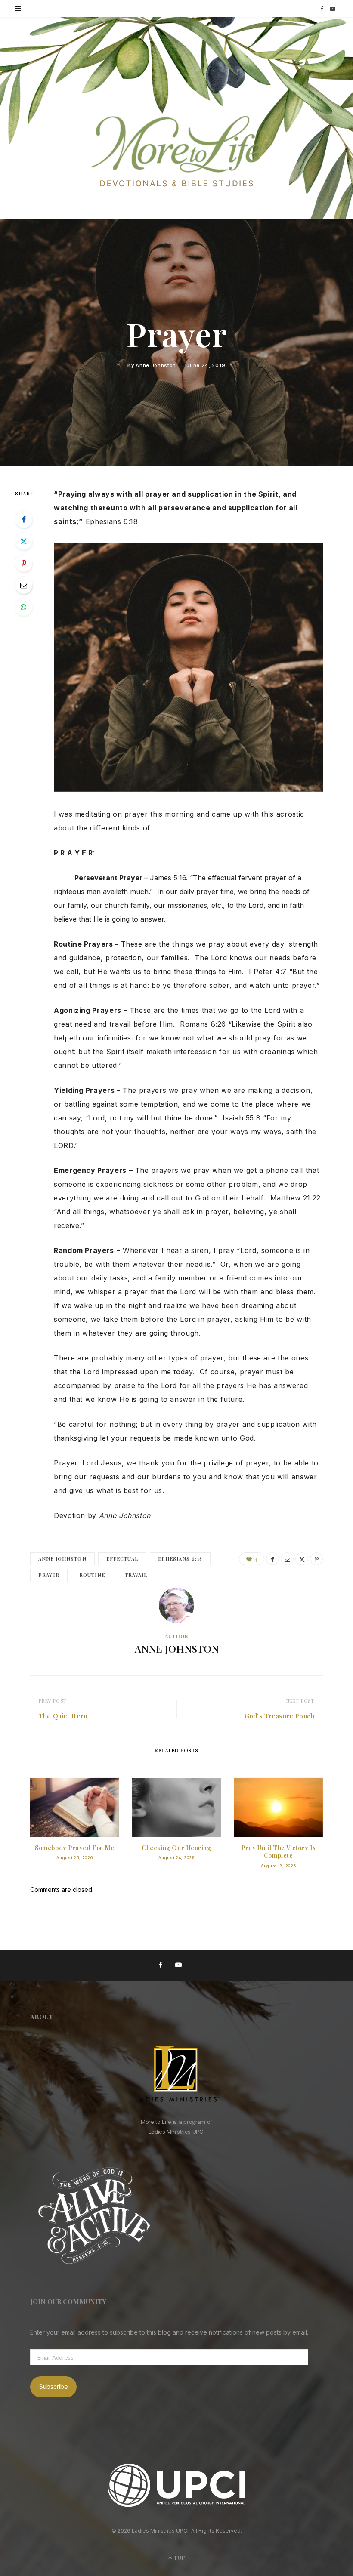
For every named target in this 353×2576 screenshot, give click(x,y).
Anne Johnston (156, 365)
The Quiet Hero (63, 1716)
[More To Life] (176, 152)
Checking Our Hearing (176, 1848)
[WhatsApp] (24, 607)
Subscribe (54, 2386)
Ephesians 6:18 (180, 1559)
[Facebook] (24, 519)
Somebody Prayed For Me (74, 1848)
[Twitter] (24, 541)
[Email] (24, 585)
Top (179, 2557)
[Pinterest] (24, 563)
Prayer (49, 1575)
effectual (122, 1559)
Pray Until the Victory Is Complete (278, 1852)
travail (136, 1575)
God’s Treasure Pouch (279, 1716)
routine (92, 1575)
